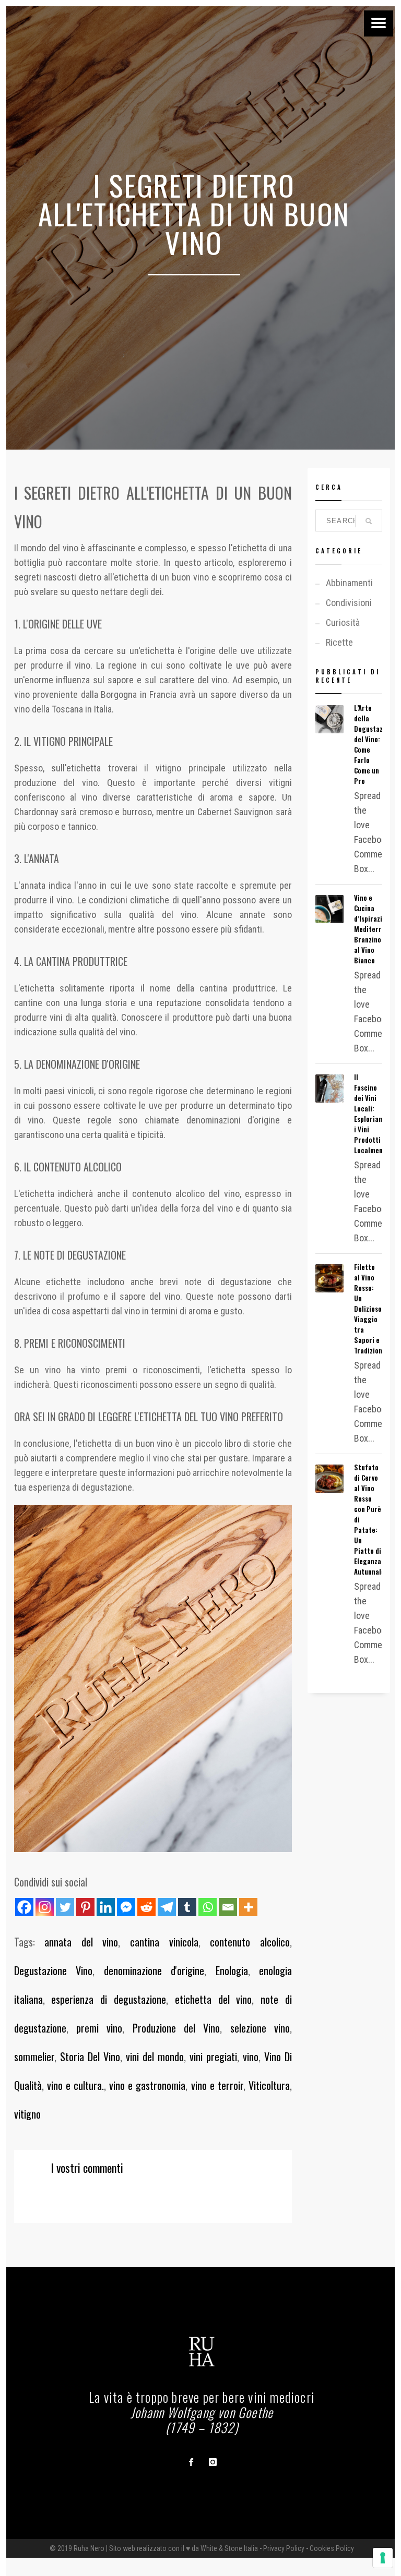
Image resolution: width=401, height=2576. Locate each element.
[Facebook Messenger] (126, 1907)
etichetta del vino (214, 1999)
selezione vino (260, 2028)
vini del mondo (155, 2057)
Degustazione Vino (54, 1970)
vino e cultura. (75, 2085)
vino (251, 2057)
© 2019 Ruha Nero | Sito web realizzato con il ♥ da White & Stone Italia (154, 2548)
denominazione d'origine (154, 1970)
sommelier (34, 2057)
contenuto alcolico (250, 1942)
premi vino (99, 2028)
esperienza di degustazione (109, 1999)
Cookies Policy (332, 2548)
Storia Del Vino (90, 2057)
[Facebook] (24, 1907)
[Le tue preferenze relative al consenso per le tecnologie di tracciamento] (383, 2558)
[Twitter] (65, 1907)
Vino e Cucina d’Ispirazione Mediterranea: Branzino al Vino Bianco (376, 929)
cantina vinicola (164, 1942)
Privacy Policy (284, 2548)
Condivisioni (349, 603)
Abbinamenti (349, 583)
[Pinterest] (85, 1907)
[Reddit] (146, 1907)
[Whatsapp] (208, 1907)
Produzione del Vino (176, 2028)
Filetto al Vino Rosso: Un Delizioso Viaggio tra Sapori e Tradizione (370, 1309)
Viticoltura (269, 2085)
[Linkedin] (106, 1907)
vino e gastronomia (147, 2085)
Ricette (339, 642)
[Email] (228, 1907)
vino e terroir (217, 2085)
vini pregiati (213, 2057)
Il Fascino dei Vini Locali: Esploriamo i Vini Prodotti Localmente (372, 1114)
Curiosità (343, 622)
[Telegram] (167, 1907)
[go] (369, 521)
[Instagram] (45, 1907)
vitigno (27, 2114)
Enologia (232, 1970)
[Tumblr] (187, 1907)
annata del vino (81, 1942)
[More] (248, 1907)
